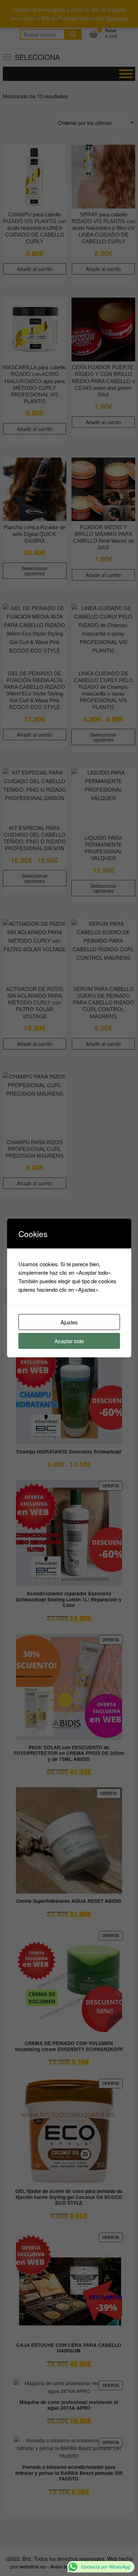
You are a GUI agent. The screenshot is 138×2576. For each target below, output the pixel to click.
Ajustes (69, 1322)
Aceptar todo (69, 1341)
